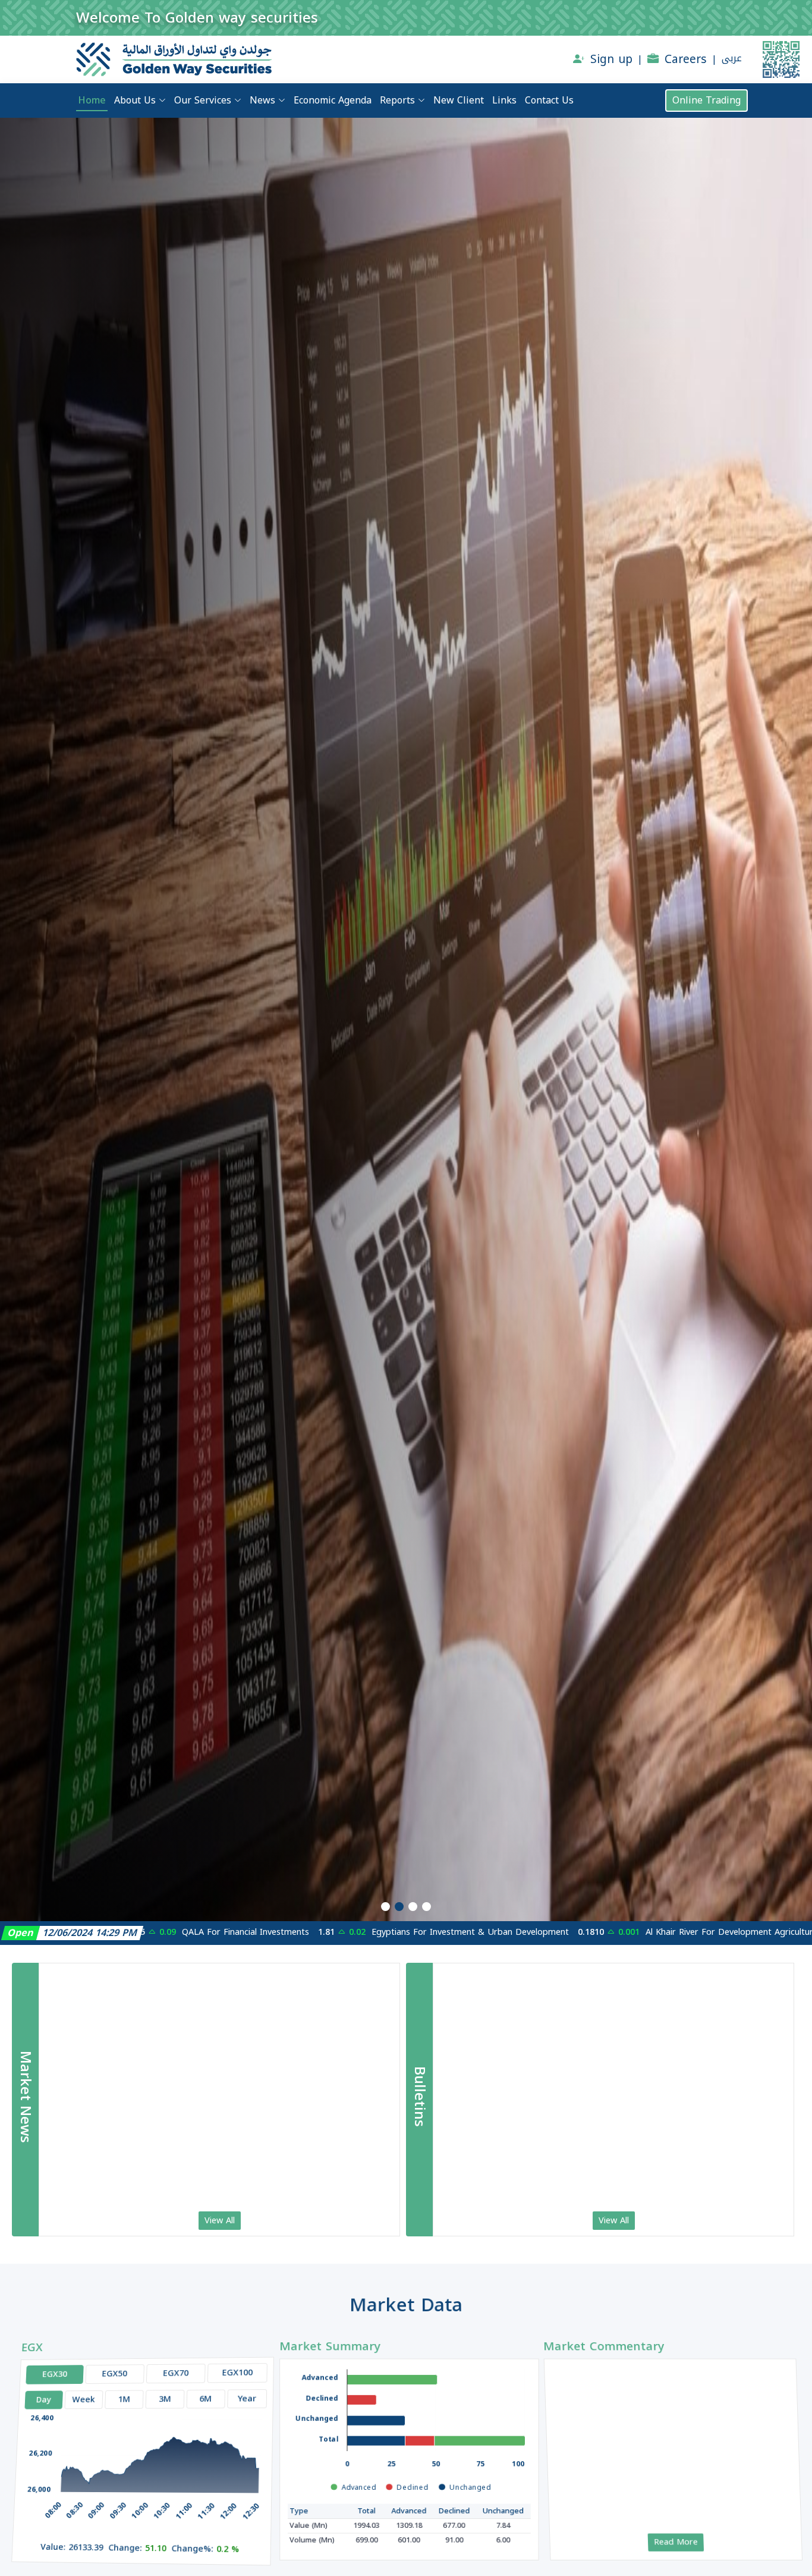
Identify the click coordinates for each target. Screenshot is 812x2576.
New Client (459, 101)
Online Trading (706, 100)
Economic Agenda (333, 101)
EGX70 (171, 2366)
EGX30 (44, 2366)
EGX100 (234, 2366)
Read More (677, 2544)
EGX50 (107, 2366)
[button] (385, 1907)
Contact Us (549, 101)
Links (504, 101)
